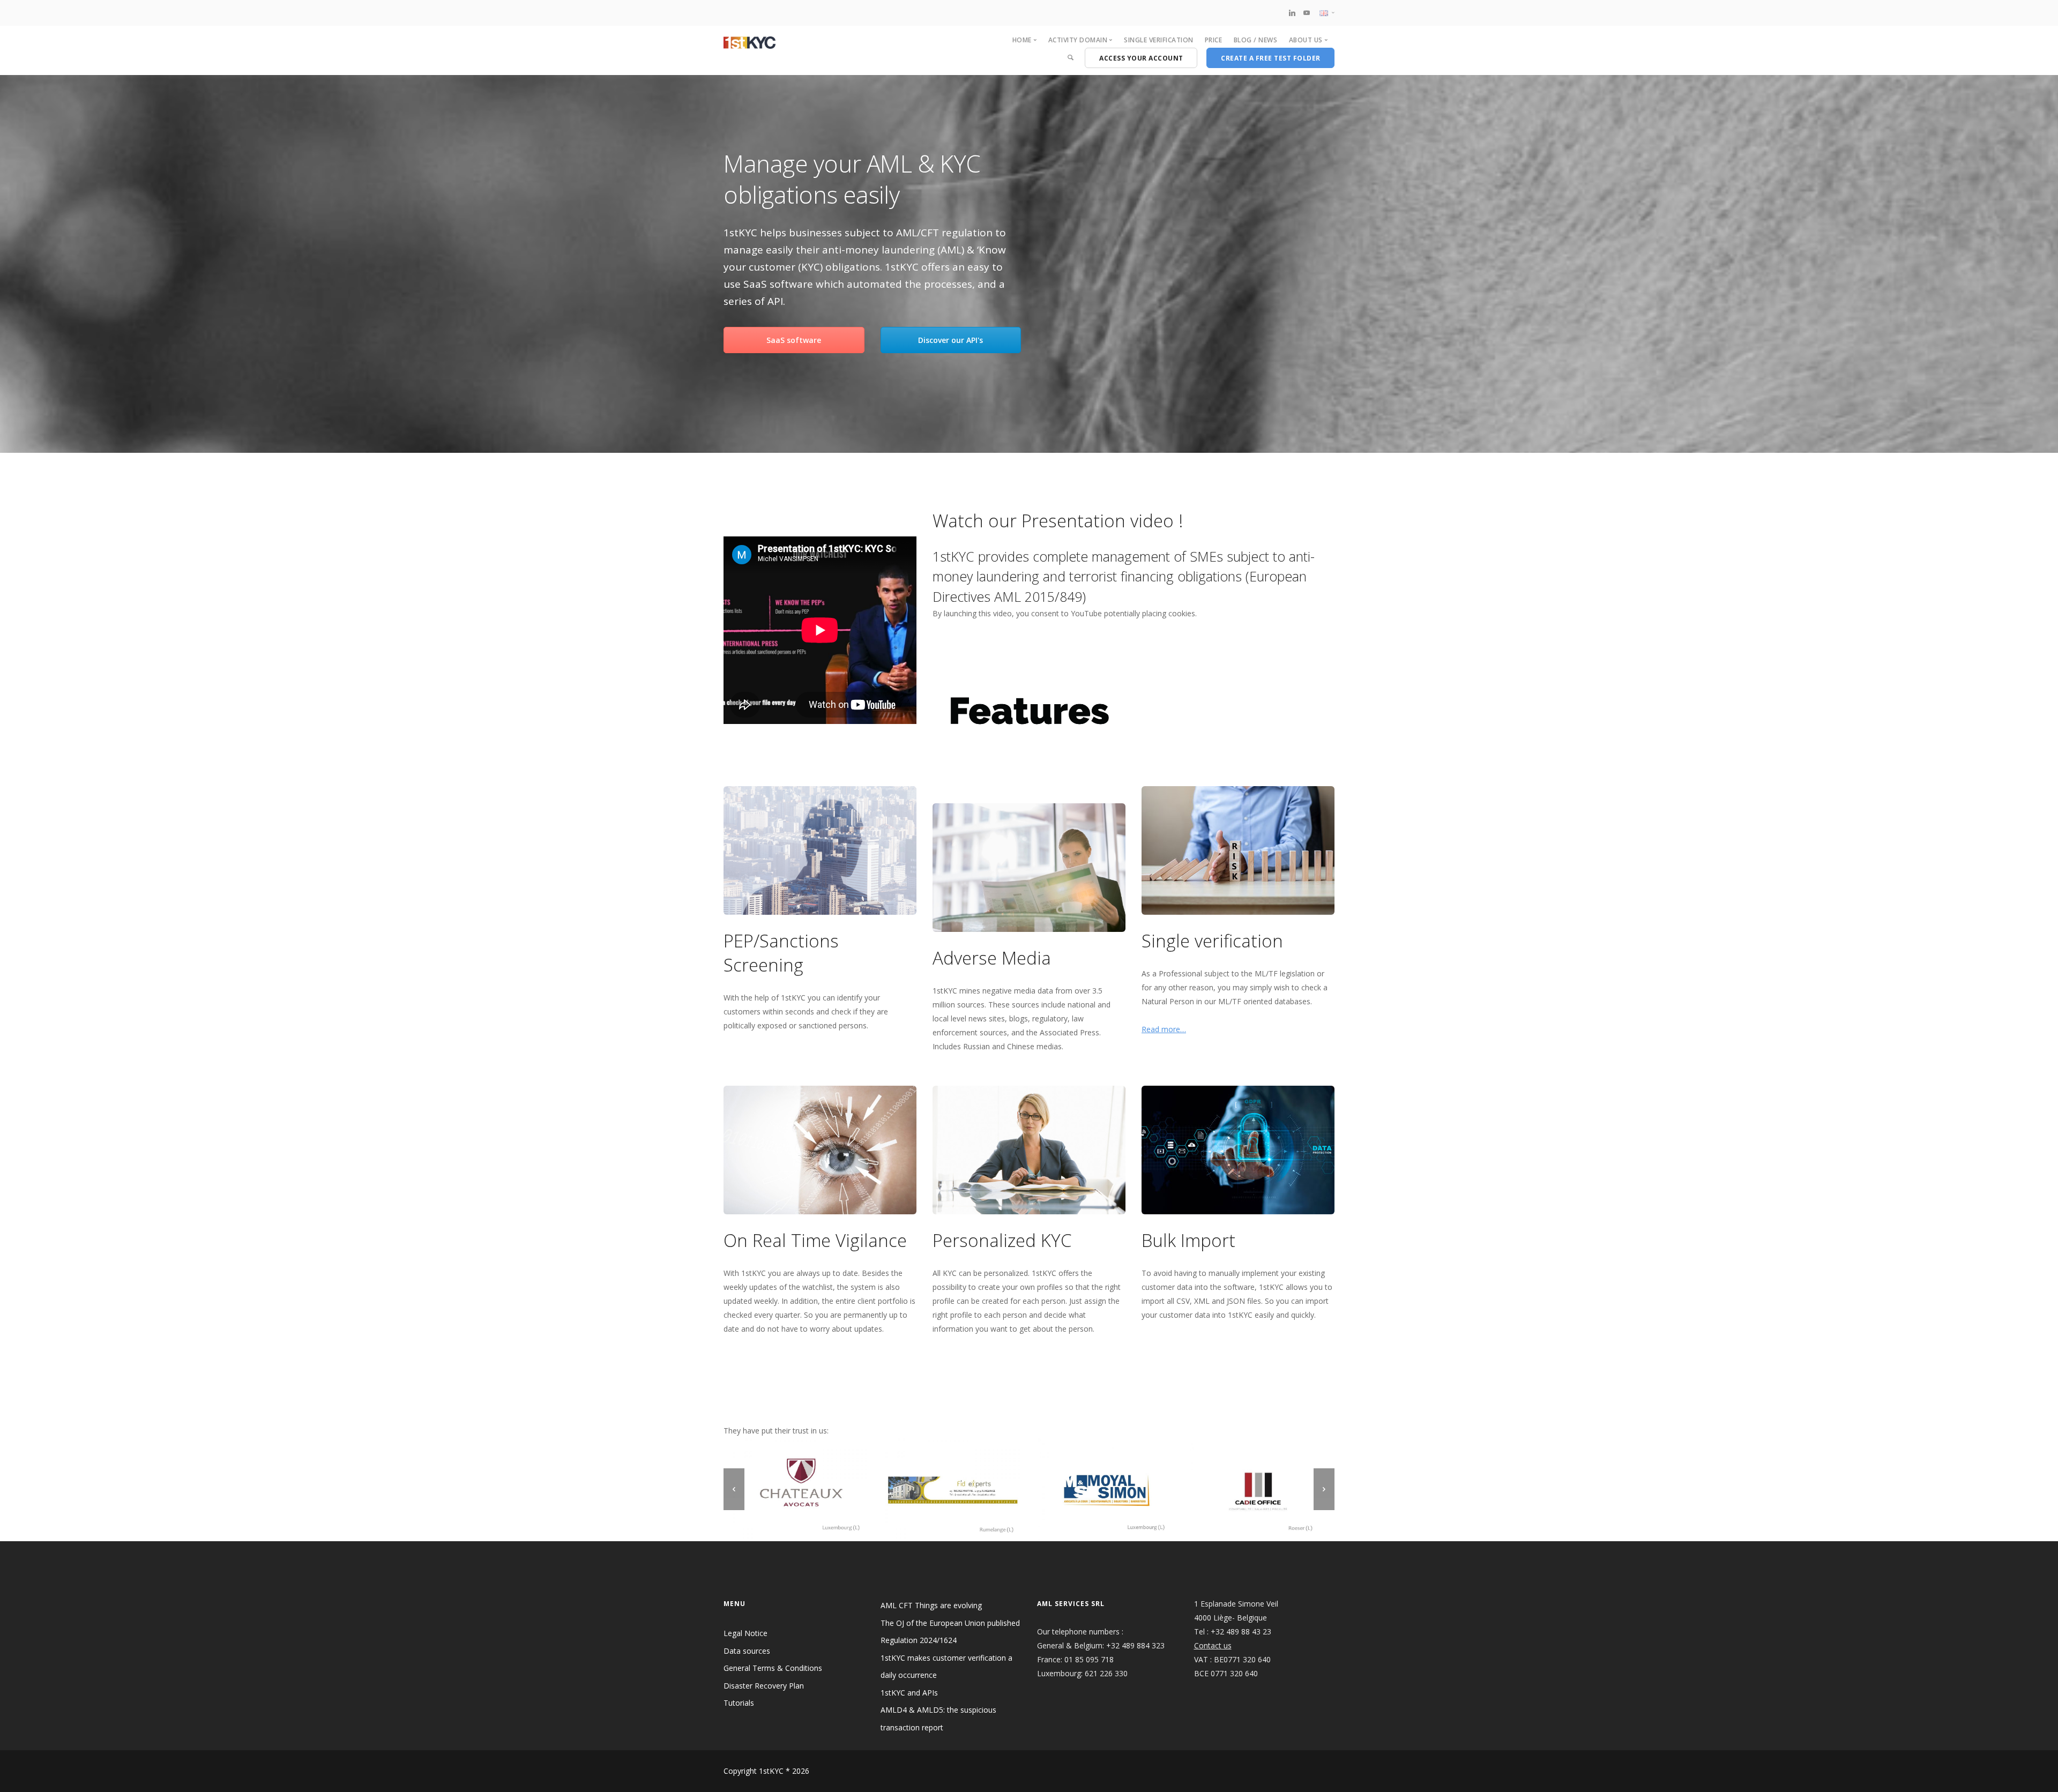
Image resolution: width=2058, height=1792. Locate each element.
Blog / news (1256, 40)
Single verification (1159, 40)
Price (1214, 40)
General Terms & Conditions (773, 1668)
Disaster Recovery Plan (764, 1686)
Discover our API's (950, 340)
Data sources (747, 1651)
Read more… (1164, 1029)
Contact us (1213, 1645)
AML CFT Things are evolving (931, 1605)
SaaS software (794, 340)
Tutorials (739, 1703)
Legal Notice (745, 1633)
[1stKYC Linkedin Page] (1292, 13)
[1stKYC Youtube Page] (1307, 13)
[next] (1324, 1489)
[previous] (734, 1489)
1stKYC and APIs (909, 1693)
